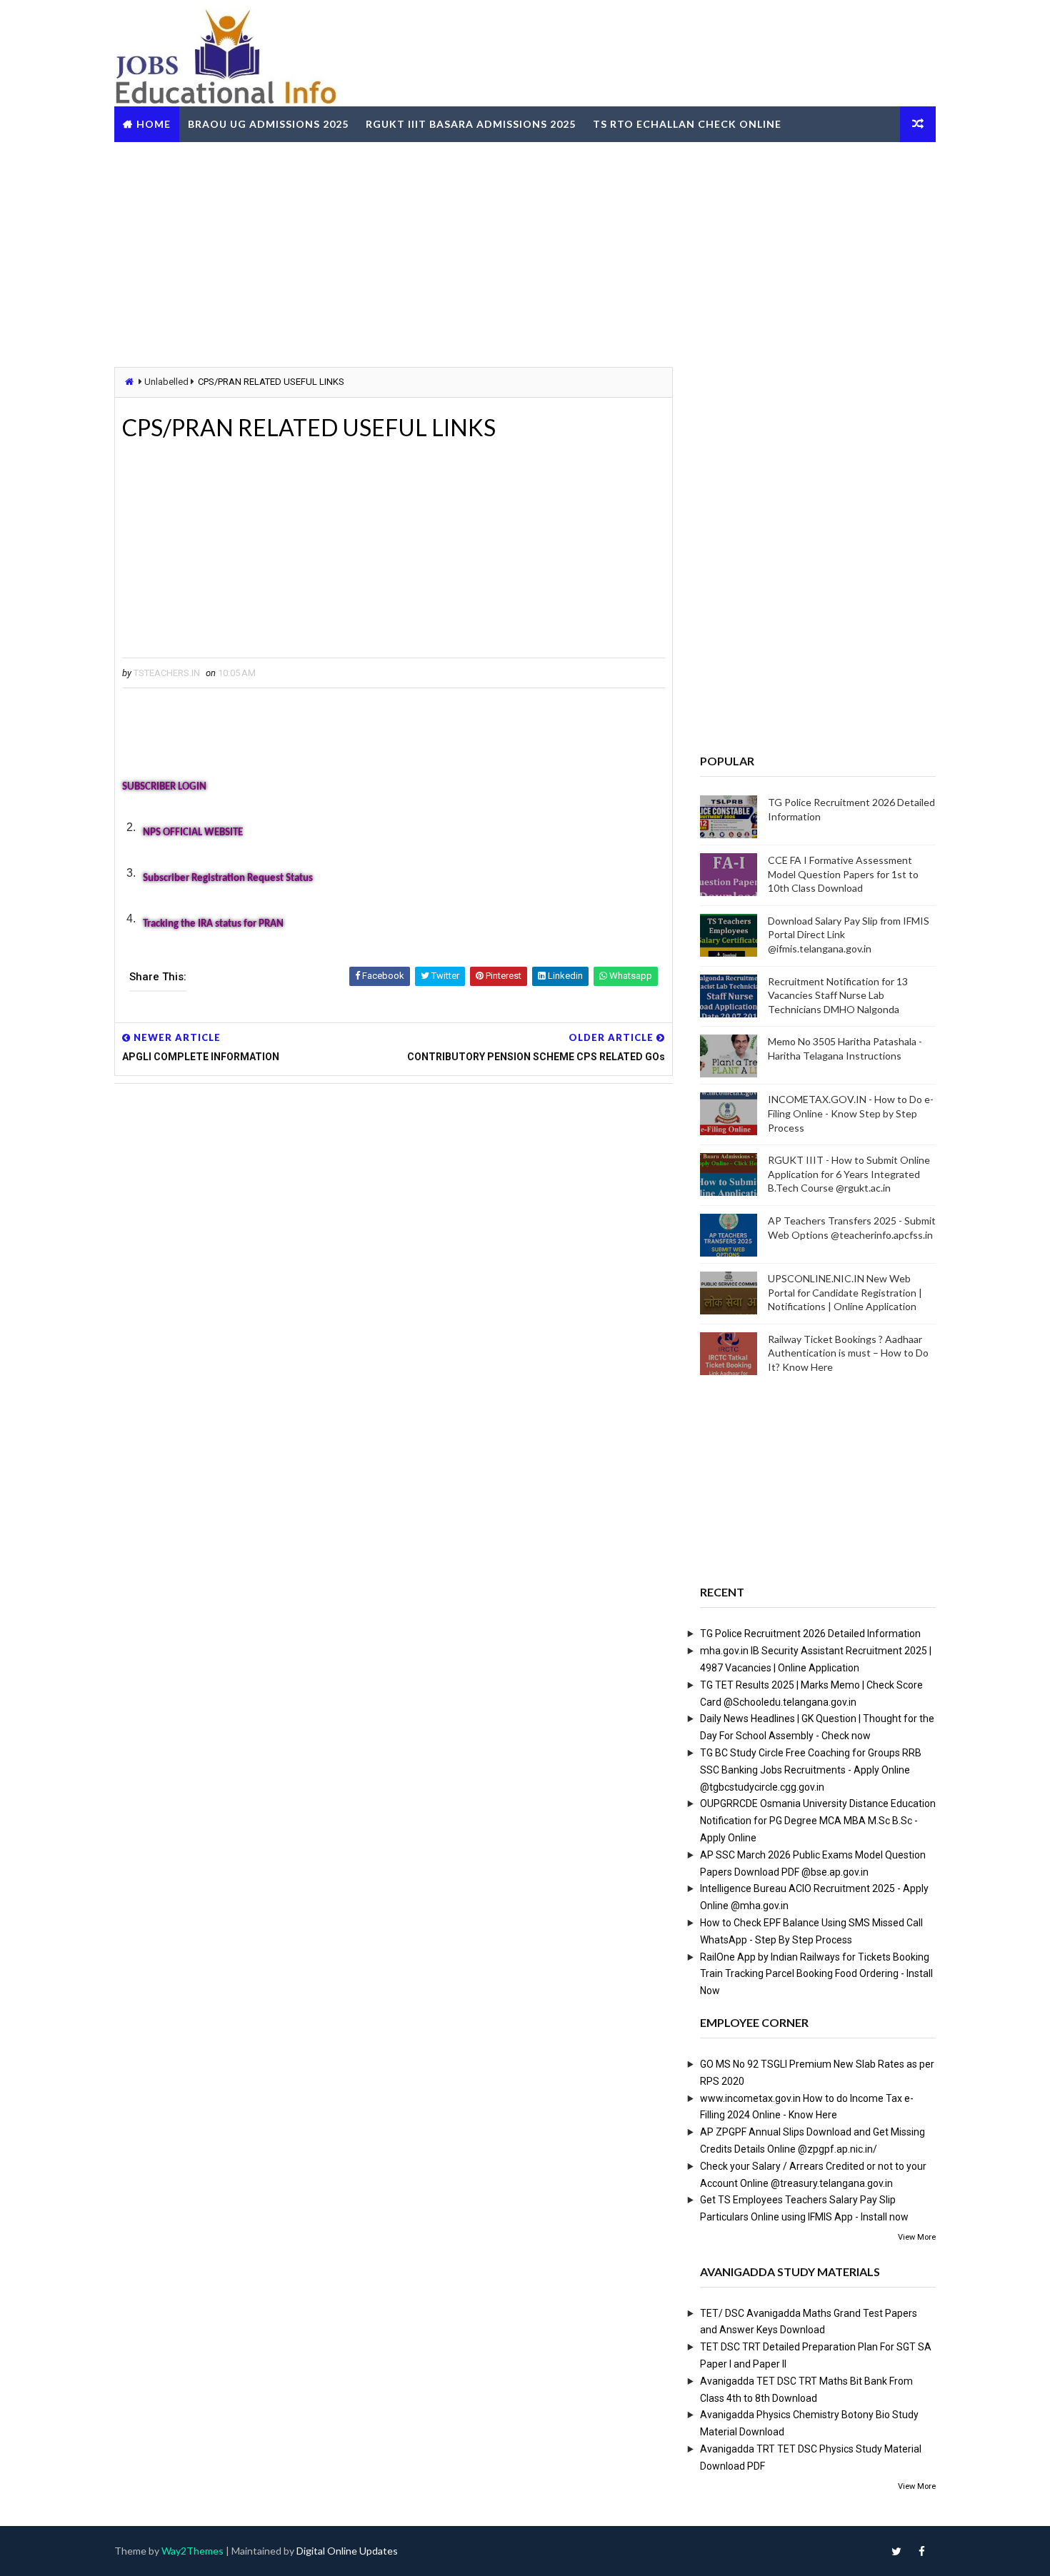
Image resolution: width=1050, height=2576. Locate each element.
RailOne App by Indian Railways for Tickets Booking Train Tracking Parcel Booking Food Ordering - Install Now (816, 1974)
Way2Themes (192, 2551)
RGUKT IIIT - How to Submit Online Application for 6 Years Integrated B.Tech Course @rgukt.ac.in (849, 1174)
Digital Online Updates (347, 2551)
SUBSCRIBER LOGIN (164, 787)
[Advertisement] (525, 253)
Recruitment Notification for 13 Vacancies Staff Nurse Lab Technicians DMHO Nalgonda (838, 995)
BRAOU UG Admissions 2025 (268, 124)
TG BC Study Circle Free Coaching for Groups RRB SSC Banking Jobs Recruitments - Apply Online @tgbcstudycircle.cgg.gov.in (811, 1770)
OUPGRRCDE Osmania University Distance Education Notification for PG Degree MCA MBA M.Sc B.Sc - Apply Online (818, 1821)
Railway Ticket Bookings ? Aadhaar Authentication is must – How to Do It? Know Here (848, 1353)
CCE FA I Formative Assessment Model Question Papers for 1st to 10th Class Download (843, 874)
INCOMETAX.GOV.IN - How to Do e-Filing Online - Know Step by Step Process (851, 1113)
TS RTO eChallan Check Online (687, 124)
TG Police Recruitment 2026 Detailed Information (810, 1634)
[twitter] (896, 2551)
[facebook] (921, 2551)
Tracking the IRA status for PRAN (213, 924)
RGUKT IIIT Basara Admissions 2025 (471, 124)
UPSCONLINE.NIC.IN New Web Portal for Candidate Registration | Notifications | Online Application (845, 1292)
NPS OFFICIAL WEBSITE (193, 833)
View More (917, 2237)
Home (154, 124)
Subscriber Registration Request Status (228, 879)
